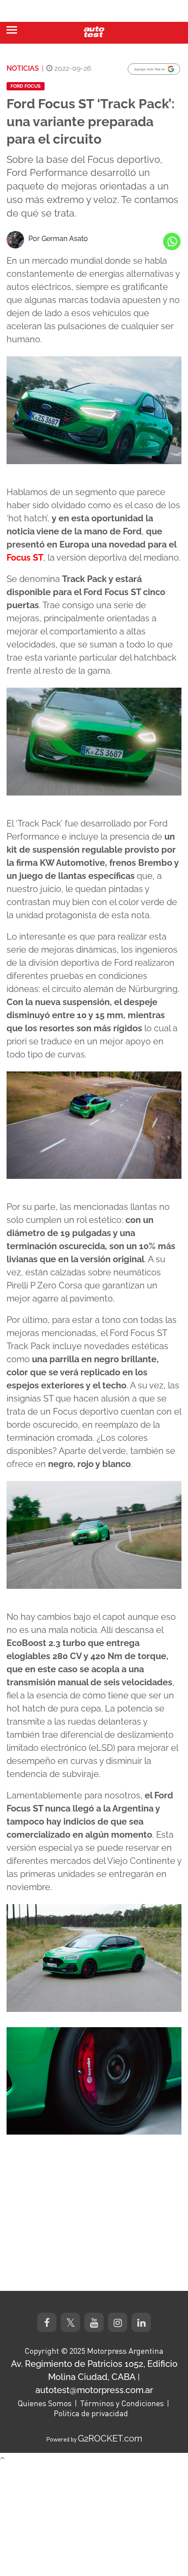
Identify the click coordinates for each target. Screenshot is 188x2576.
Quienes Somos (45, 2403)
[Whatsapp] (172, 241)
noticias (23, 68)
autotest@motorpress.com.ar (94, 2390)
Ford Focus (26, 86)
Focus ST (25, 558)
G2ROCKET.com (110, 2438)
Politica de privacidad (91, 2413)
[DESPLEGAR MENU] (12, 30)
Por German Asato (58, 239)
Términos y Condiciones (122, 2403)
